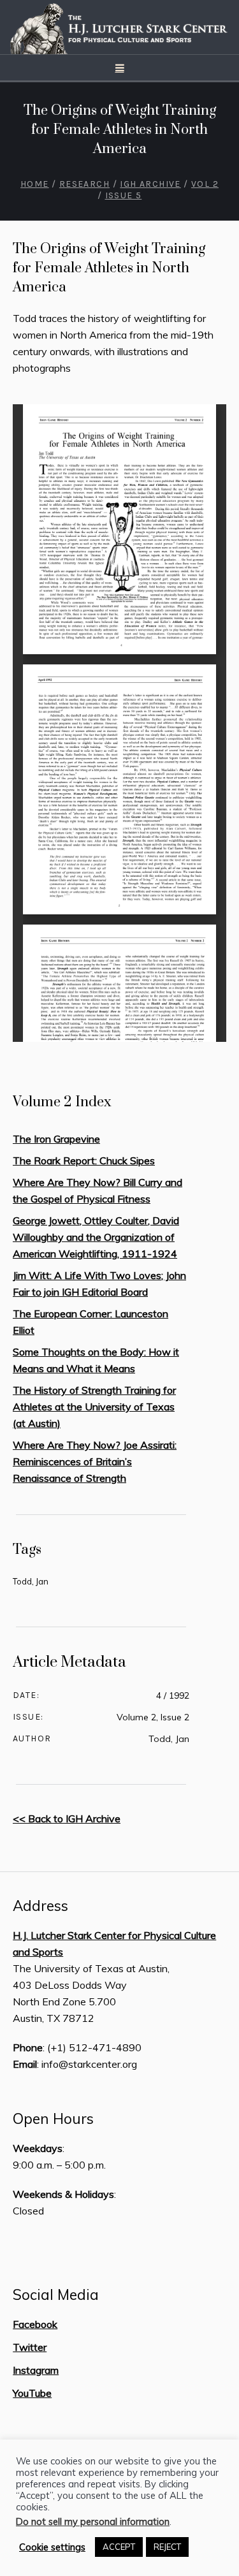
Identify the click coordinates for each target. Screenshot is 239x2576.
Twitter (30, 2347)
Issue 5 (124, 195)
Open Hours (53, 2119)
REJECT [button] (167, 2547)
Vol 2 (205, 184)
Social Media (56, 2295)
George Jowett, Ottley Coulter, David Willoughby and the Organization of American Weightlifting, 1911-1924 (96, 1237)
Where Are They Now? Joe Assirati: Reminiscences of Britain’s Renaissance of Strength (95, 1461)
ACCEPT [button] (119, 2547)
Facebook (35, 2324)
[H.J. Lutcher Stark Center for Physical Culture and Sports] (120, 27)
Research (84, 184)
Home (35, 184)
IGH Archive (150, 184)
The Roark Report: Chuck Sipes (84, 1160)
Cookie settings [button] (52, 2547)
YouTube (32, 2393)
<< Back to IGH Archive (67, 1819)
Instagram (36, 2370)
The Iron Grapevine (56, 1139)
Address (40, 1906)
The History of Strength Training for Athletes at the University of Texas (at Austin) (94, 1407)
